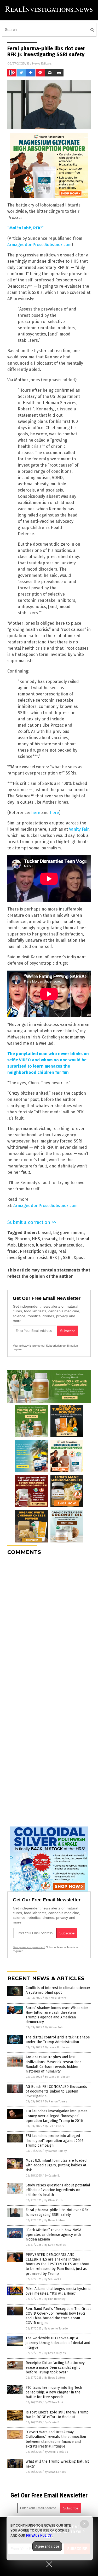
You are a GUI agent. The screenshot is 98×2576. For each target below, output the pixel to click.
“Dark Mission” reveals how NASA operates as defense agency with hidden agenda (53, 2235)
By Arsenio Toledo (56, 2329)
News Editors (42, 63)
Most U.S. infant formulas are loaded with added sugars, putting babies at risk (56, 2165)
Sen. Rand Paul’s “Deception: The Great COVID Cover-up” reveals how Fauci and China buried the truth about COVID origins (58, 2316)
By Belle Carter (55, 2126)
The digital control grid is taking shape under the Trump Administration (58, 2040)
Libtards (26, 1245)
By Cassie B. (52, 2176)
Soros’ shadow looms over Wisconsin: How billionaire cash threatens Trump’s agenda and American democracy (57, 2015)
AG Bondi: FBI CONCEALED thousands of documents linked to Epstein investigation (56, 2091)
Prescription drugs (38, 1251)
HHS (36, 1239)
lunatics (44, 1245)
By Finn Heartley (55, 2299)
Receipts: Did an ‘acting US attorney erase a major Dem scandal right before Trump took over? (55, 2368)
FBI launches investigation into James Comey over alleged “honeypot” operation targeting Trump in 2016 (57, 2116)
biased (44, 1233)
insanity (50, 1239)
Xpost (79, 1258)
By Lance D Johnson (58, 2047)
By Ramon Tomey (56, 2102)
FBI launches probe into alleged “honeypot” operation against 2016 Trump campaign (55, 2141)
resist (42, 1258)
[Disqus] (49, 1624)
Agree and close (47, 2546)
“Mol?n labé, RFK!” (25, 228)
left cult (67, 1239)
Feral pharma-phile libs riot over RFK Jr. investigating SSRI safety (57, 2212)
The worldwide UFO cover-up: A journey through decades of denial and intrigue (58, 2343)
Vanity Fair (79, 829)
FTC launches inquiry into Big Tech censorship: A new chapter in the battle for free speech (54, 2392)
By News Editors (55, 1998)
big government (68, 1233)
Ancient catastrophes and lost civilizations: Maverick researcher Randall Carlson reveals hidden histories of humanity (53, 2064)
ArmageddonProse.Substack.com (39, 245)
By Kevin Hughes (55, 2245)
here (36, 813)
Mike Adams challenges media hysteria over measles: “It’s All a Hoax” (58, 2291)
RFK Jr (55, 1258)
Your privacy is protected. (29, 1346)
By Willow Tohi (54, 2027)
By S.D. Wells (53, 2279)
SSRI (67, 1258)
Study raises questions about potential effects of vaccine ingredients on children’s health (58, 2190)
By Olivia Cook (54, 2200)
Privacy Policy (39, 2535)
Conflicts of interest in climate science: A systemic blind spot (58, 1990)
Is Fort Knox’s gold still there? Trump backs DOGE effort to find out (57, 2415)
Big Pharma (19, 1239)
